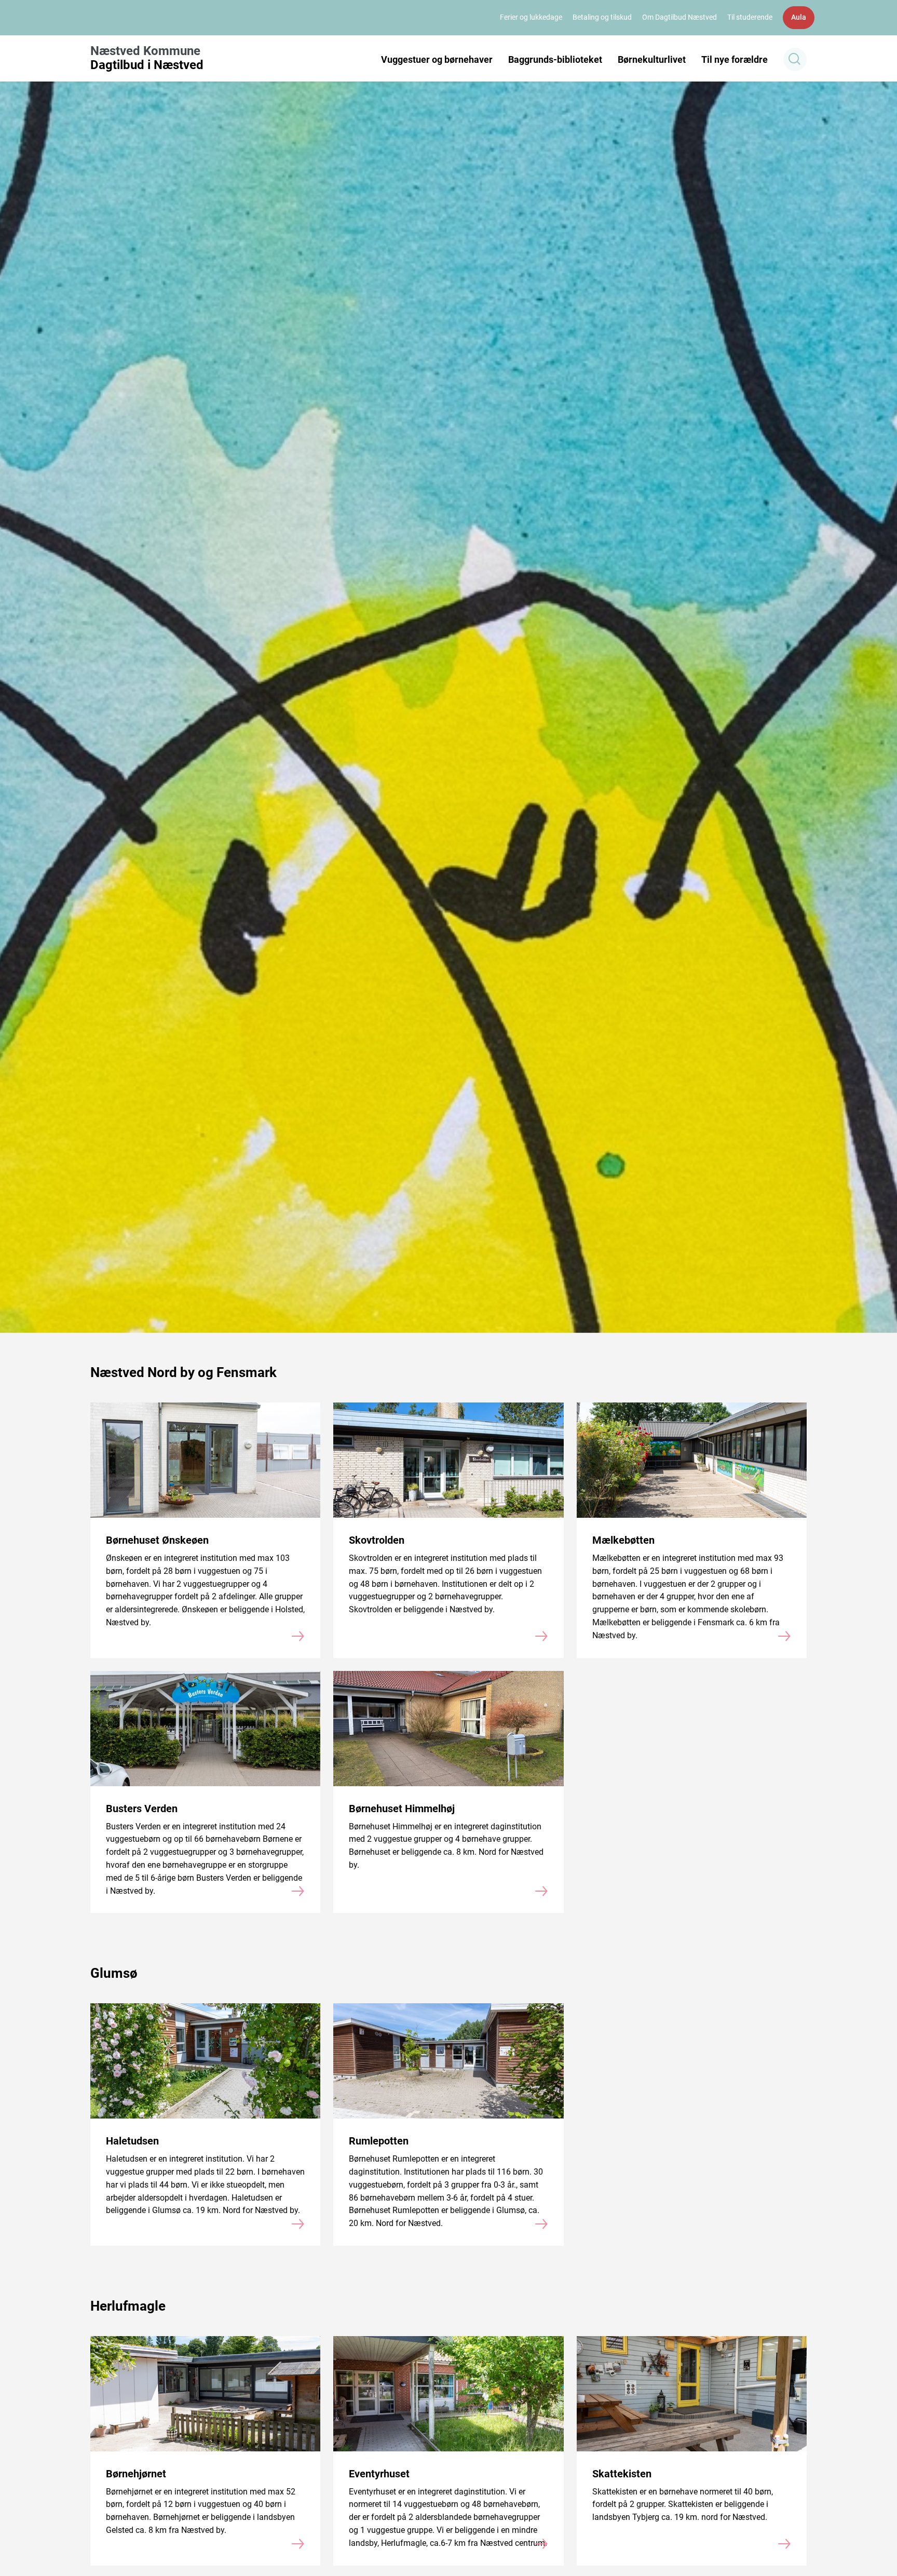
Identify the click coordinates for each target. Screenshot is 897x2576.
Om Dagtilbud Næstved (679, 17)
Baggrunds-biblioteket (555, 59)
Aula (799, 17)
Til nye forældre (735, 59)
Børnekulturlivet (652, 59)
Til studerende (750, 17)
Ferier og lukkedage (531, 17)
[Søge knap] (795, 59)
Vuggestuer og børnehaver (437, 59)
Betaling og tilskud (602, 17)
